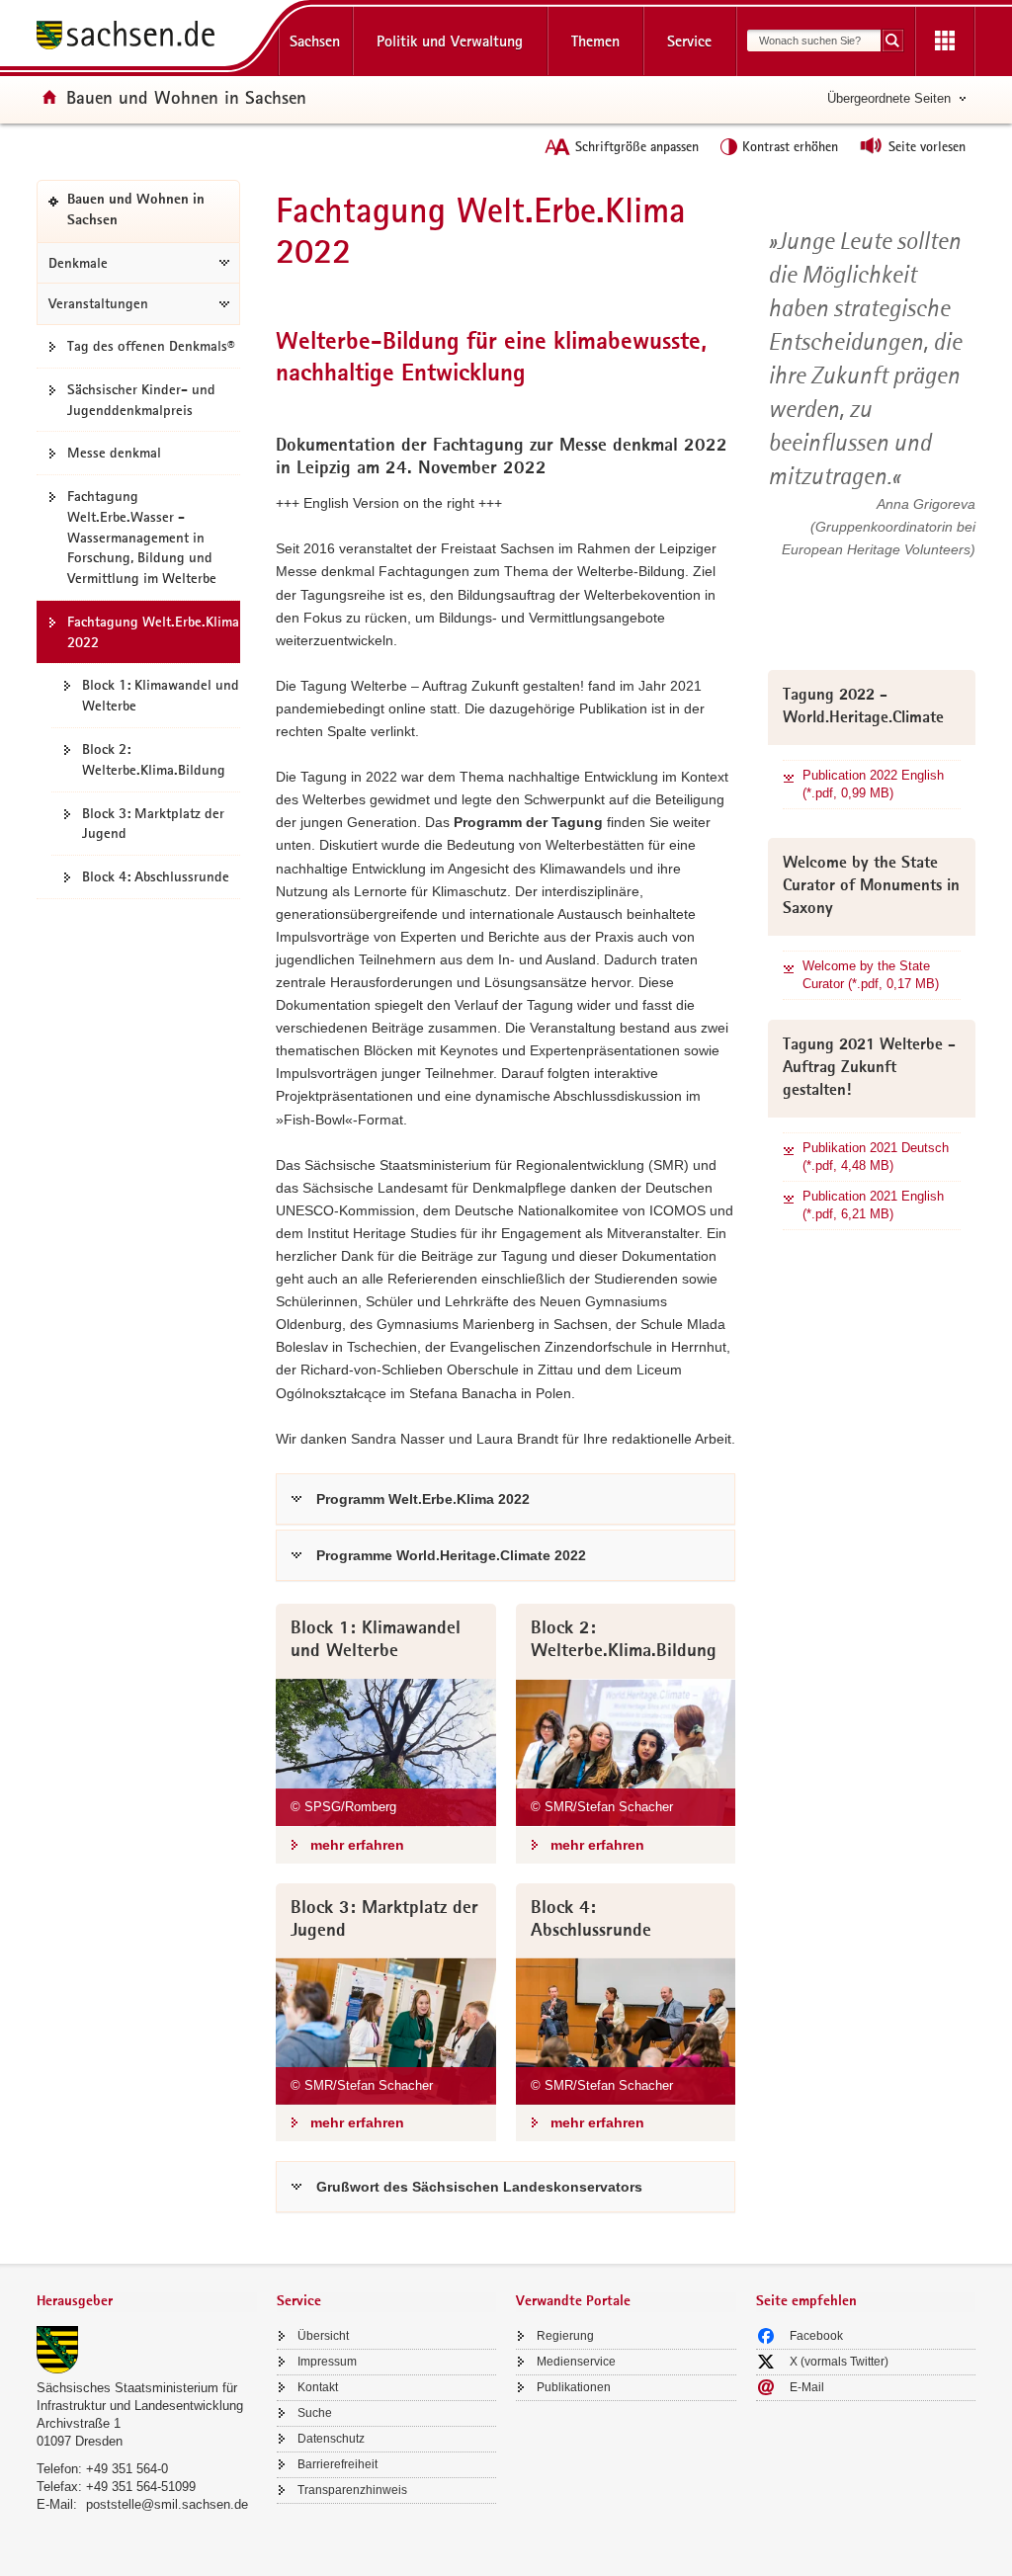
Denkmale (78, 263)
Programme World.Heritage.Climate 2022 (451, 1555)
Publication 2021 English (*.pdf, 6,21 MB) (873, 1205)
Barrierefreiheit (337, 2464)
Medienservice (576, 2362)
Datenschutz (331, 2439)
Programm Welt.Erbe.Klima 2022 (423, 1499)
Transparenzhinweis (352, 2490)
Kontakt (318, 2387)
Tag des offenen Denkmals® (151, 346)
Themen (595, 41)
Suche (315, 2413)
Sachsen (315, 41)
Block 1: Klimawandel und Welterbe (161, 695)
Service (689, 41)
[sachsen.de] (147, 38)
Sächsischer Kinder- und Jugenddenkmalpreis (141, 400)
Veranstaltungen (98, 303)
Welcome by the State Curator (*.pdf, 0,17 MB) (871, 975)
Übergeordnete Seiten (889, 98)
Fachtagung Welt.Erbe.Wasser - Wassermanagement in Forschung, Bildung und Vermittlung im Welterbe (142, 537)
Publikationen (574, 2387)
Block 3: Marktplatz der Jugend (153, 824)
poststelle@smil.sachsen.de (167, 2504)
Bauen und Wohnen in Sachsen (186, 97)
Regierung (565, 2336)
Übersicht (323, 2336)
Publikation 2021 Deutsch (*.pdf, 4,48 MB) (876, 1157)
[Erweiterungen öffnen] (945, 42)
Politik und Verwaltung (450, 41)
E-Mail (807, 2387)
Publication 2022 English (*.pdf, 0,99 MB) (873, 784)
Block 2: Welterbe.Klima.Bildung (154, 759)
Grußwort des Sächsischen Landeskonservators (479, 2187)
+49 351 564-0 (127, 2469)
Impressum (327, 2362)
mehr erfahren (357, 1845)
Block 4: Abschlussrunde (156, 876)
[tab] (147, 2303)
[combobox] (814, 41)
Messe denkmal (114, 453)
